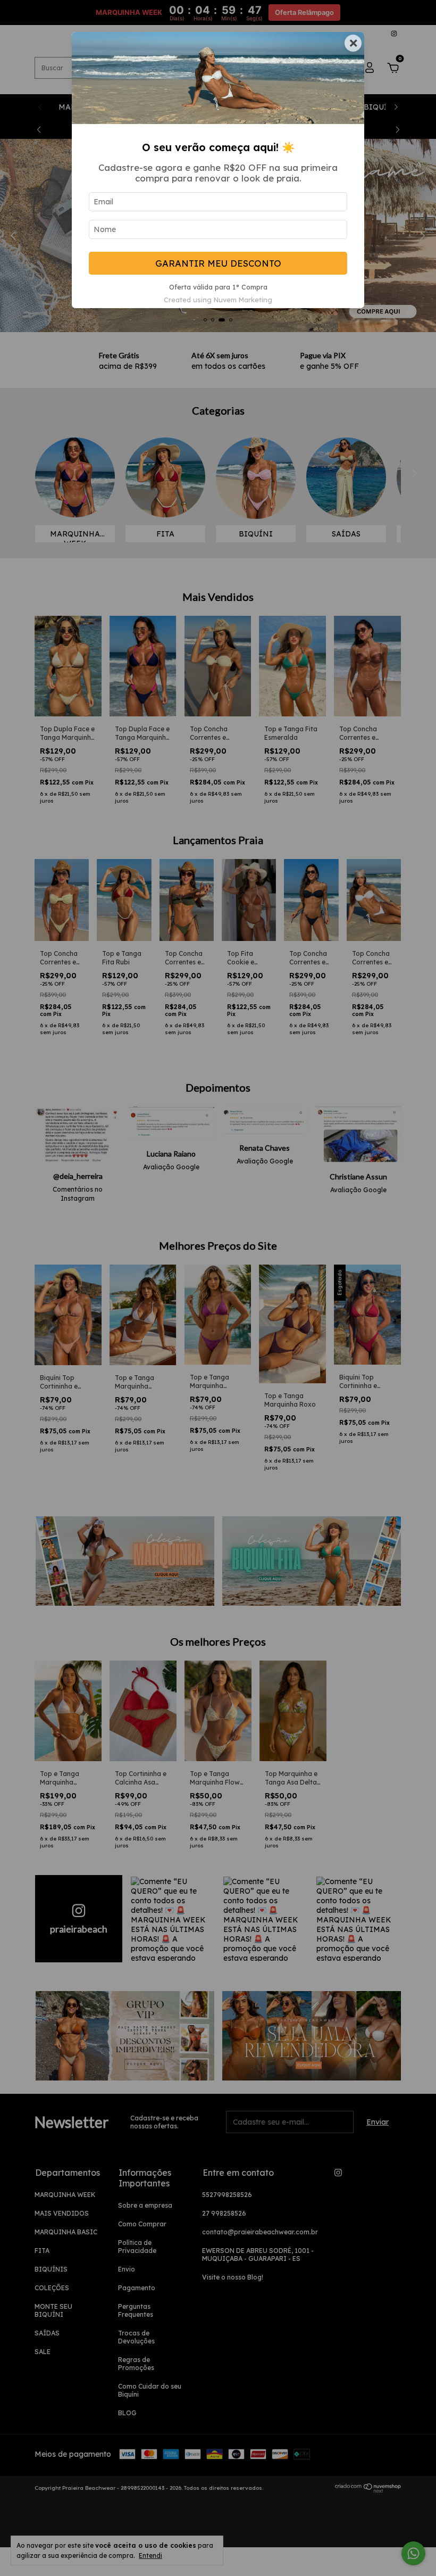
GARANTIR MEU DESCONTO (218, 263)
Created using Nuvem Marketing (218, 300)
